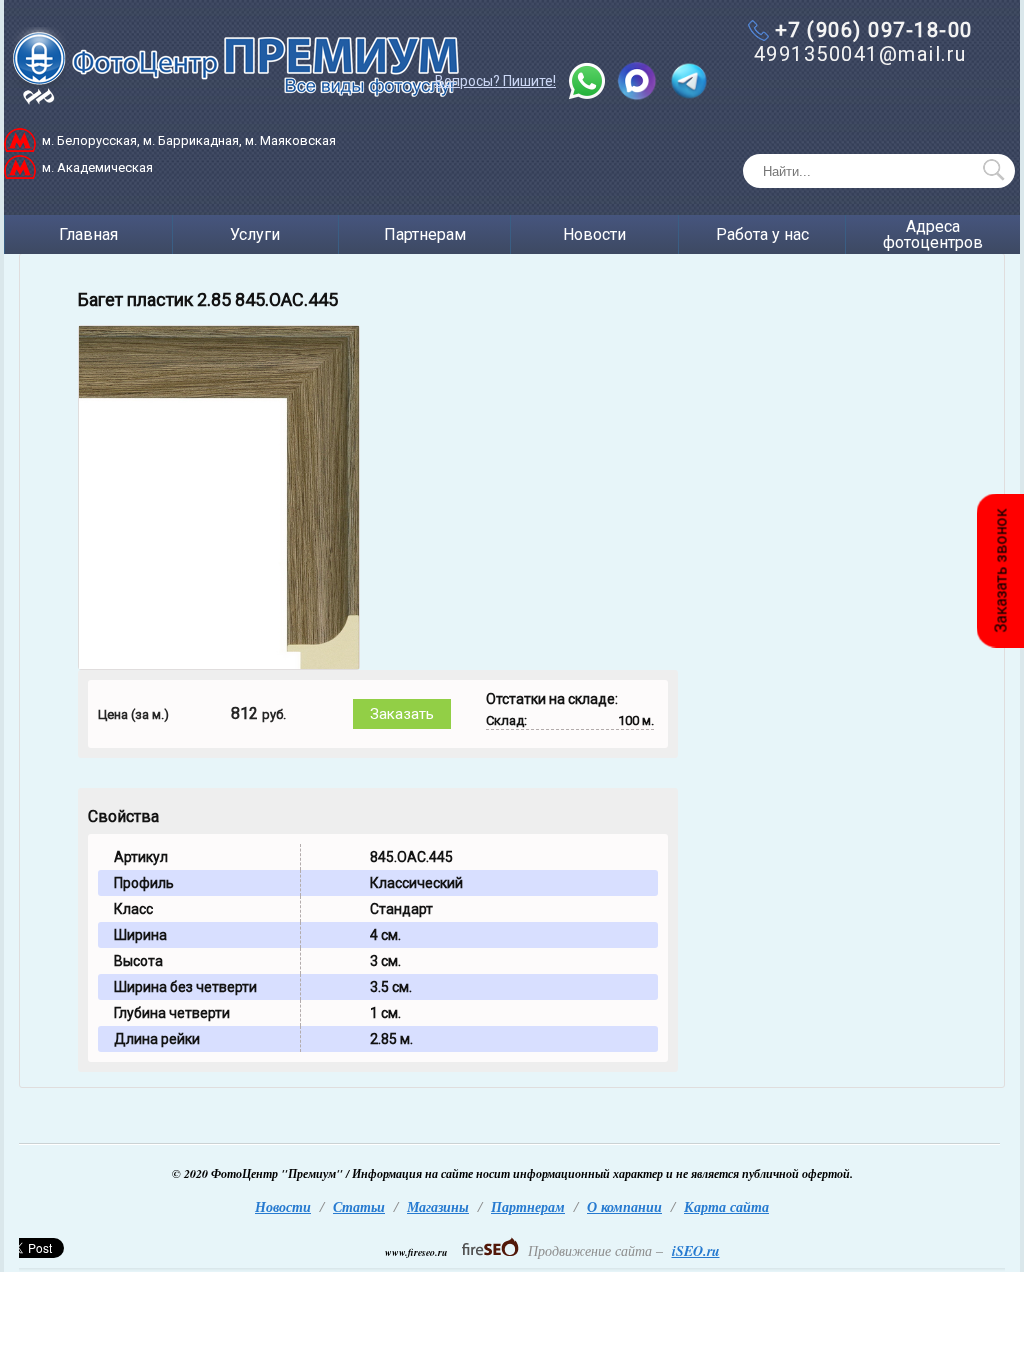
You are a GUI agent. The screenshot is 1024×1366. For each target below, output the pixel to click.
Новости (594, 234)
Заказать (402, 714)
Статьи (359, 1207)
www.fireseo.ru (416, 1252)
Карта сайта (726, 1207)
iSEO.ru (696, 1251)
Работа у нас (762, 234)
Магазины (438, 1207)
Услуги (255, 234)
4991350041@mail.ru (860, 54)
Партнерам (425, 234)
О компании (624, 1207)
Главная (88, 234)
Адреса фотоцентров (933, 234)
